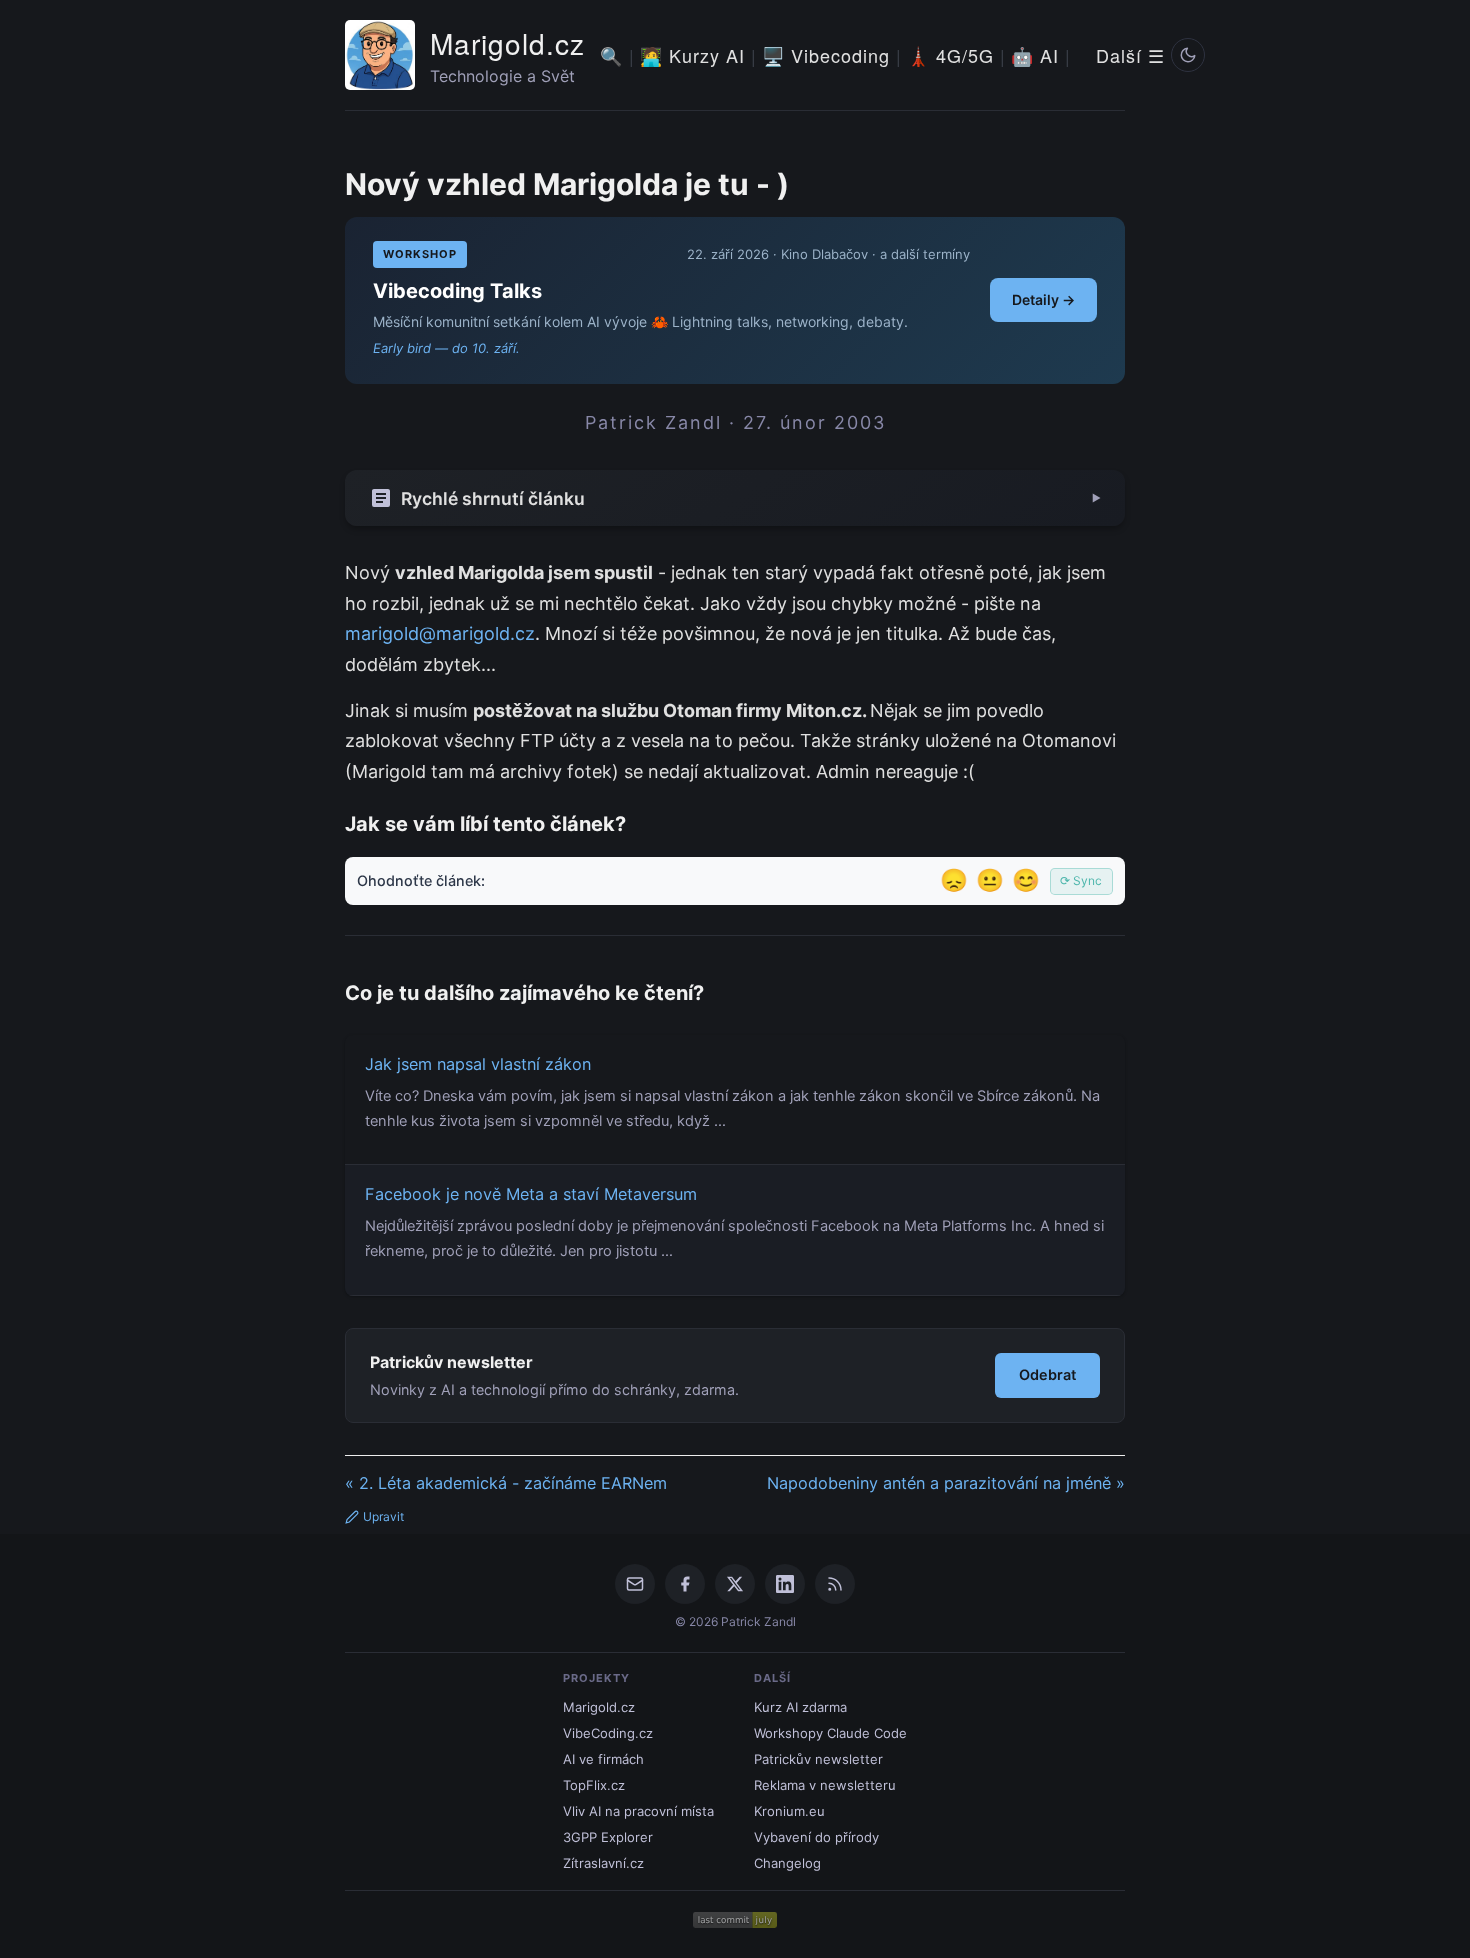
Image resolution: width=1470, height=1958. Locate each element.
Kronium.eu (789, 1811)
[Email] (635, 1584)
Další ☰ (1130, 55)
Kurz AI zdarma (800, 1707)
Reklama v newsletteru (825, 1785)
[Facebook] (685, 1584)
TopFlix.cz (594, 1785)
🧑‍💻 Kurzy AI (692, 55)
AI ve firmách (603, 1759)
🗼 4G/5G (950, 55)
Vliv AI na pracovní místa (638, 1811)
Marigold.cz (507, 43)
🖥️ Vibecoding (826, 55)
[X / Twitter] (735, 1584)
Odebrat (1047, 1374)
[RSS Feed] (835, 1584)
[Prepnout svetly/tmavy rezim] (1188, 55)
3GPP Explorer (608, 1837)
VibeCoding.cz (608, 1733)
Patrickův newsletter (818, 1759)
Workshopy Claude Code (830, 1733)
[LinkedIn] (785, 1584)
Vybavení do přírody (816, 1837)
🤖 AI (1035, 55)
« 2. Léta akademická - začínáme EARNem (506, 1483)
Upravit (383, 1516)
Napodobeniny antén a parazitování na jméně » (946, 1483)
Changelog (787, 1863)
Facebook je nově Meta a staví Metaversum (531, 1194)
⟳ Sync (1081, 880)
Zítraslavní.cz (603, 1863)
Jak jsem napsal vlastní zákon (478, 1064)
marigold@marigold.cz (440, 633)
